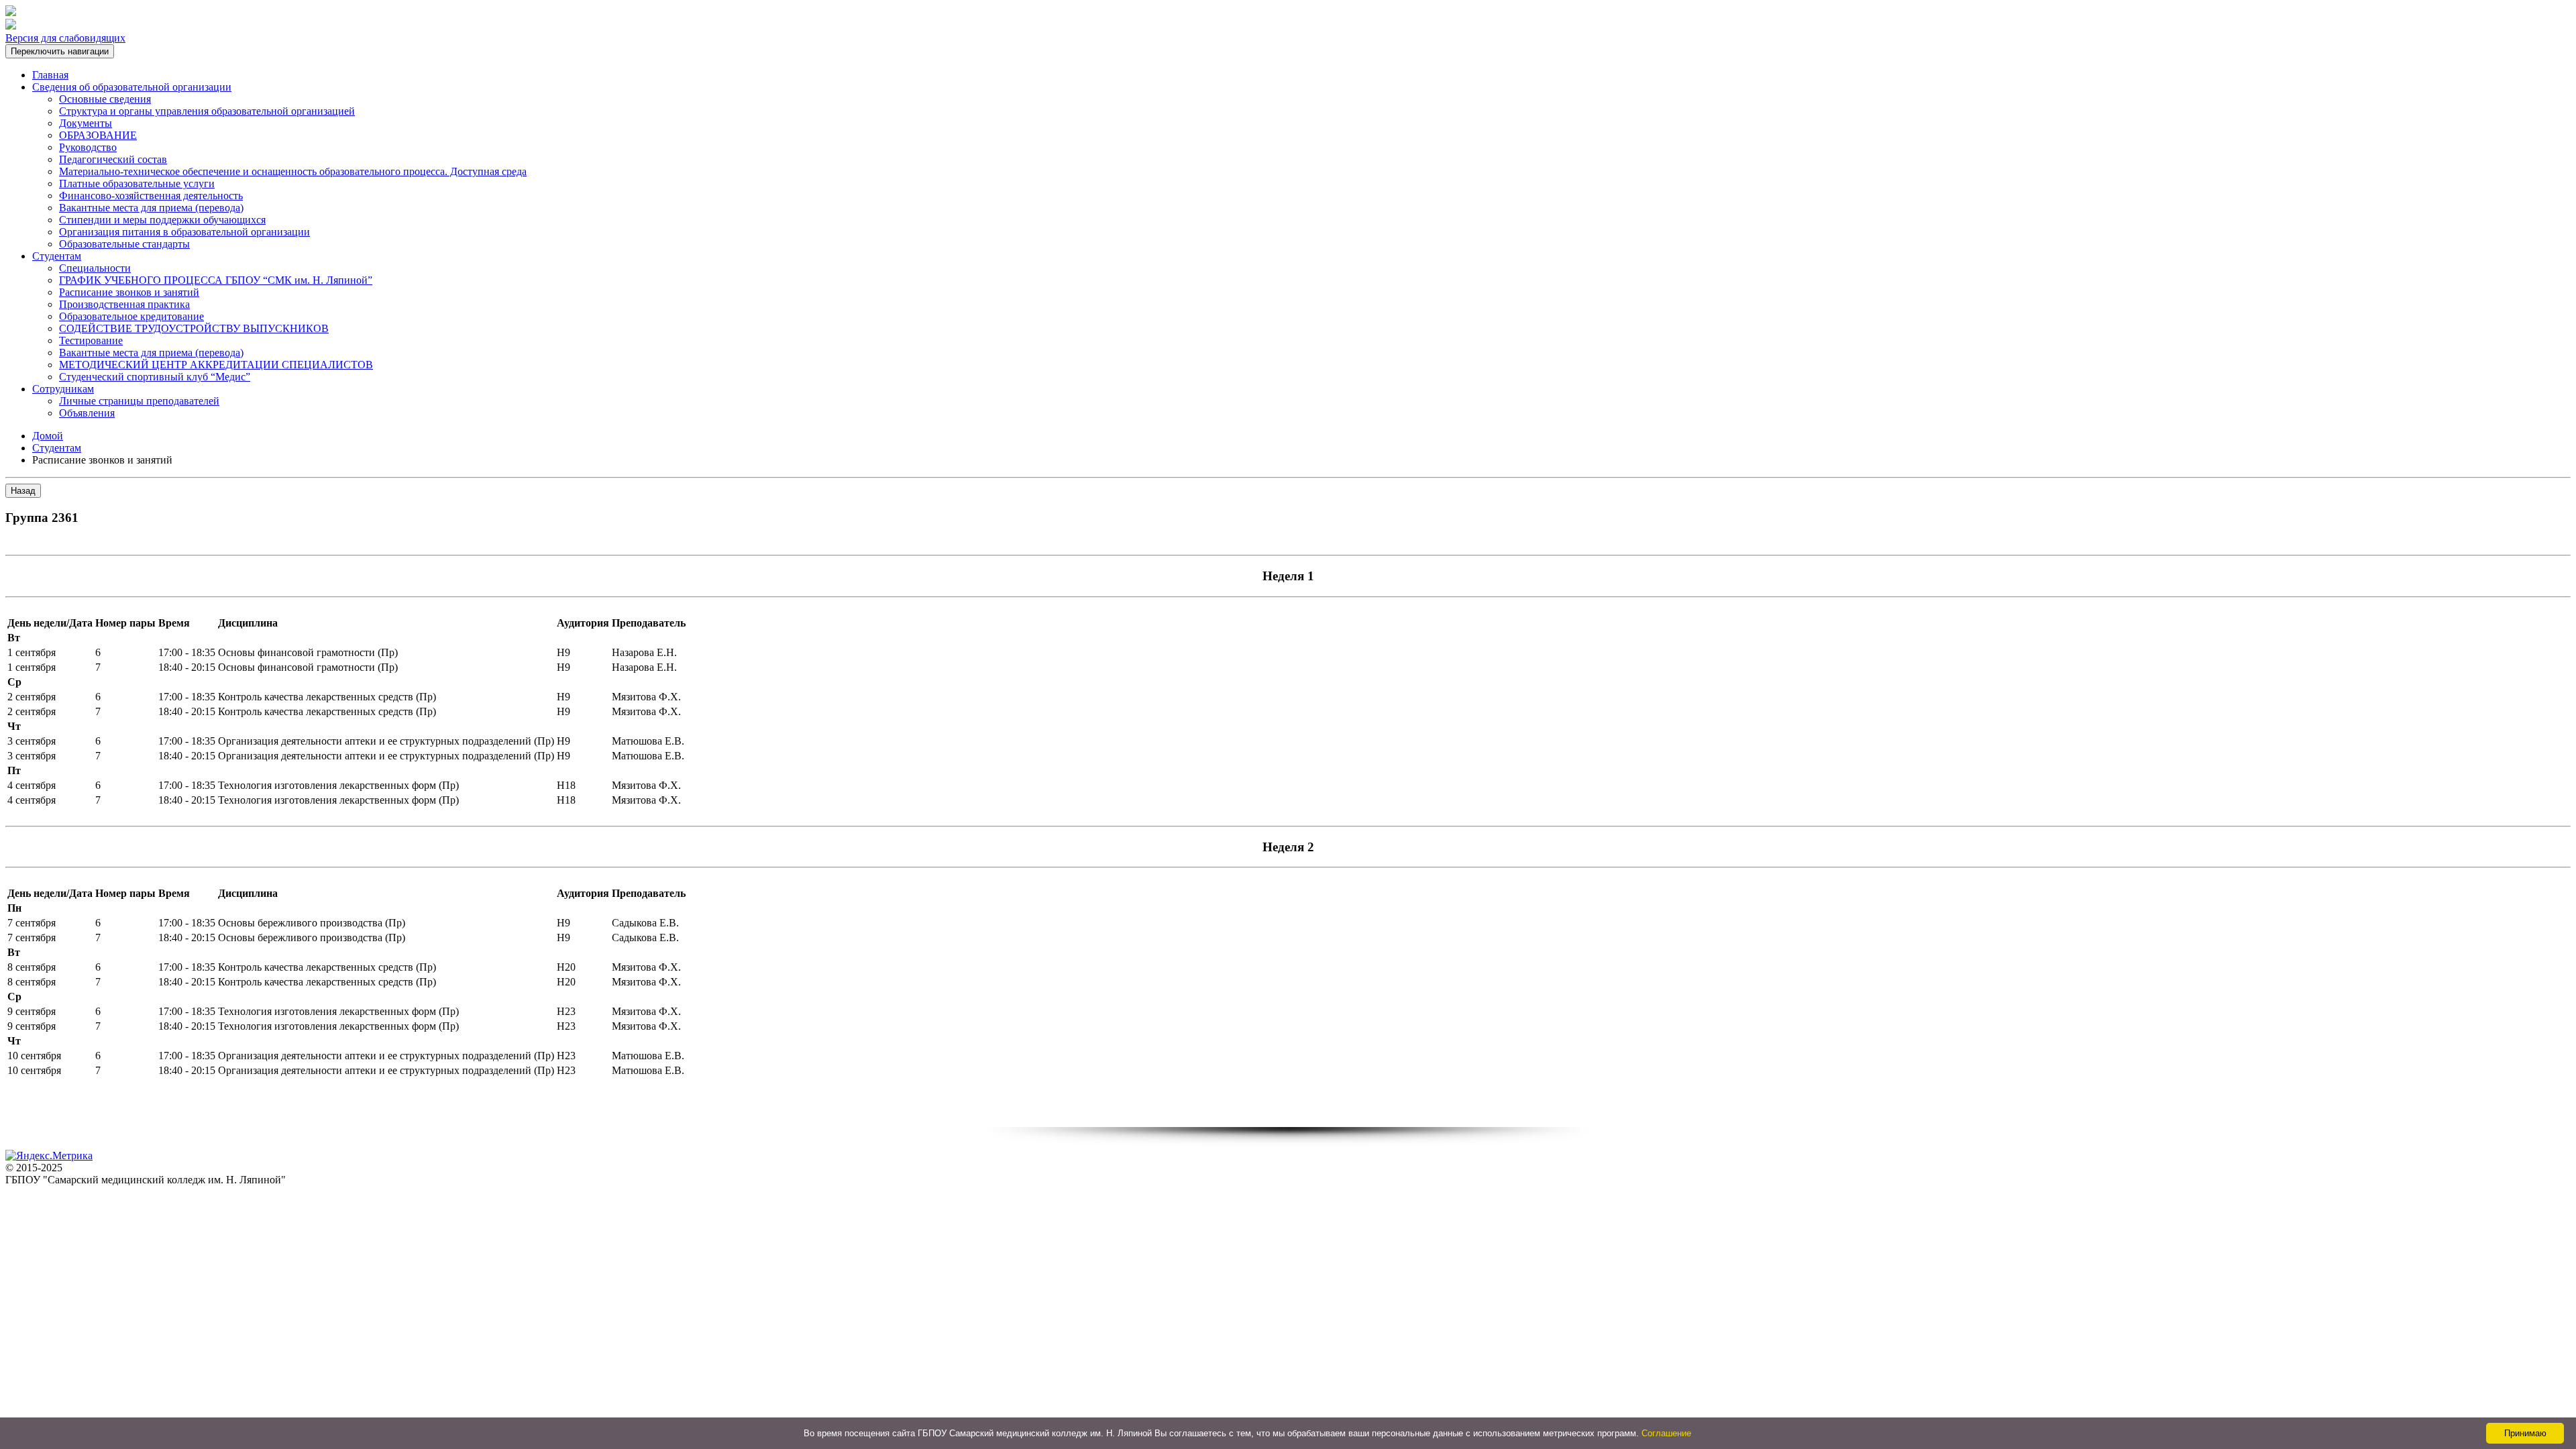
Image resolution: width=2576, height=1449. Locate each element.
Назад (23, 491)
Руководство (88, 147)
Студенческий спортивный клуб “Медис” (155, 377)
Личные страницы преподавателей (139, 401)
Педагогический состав (113, 159)
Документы (86, 123)
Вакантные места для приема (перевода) (151, 208)
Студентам (57, 256)
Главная (50, 75)
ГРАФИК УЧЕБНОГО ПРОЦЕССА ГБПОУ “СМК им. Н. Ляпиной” (216, 280)
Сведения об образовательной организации (132, 87)
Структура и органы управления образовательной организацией (207, 111)
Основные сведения (105, 99)
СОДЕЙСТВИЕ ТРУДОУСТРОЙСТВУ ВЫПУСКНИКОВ (194, 328)
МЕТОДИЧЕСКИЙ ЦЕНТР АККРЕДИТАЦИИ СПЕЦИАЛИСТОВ (216, 365)
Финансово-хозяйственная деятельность (151, 196)
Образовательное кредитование (131, 316)
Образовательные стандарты (124, 244)
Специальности (95, 268)
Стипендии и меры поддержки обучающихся (162, 220)
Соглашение (1666, 1433)
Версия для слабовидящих (65, 38)
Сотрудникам (63, 389)
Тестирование (91, 340)
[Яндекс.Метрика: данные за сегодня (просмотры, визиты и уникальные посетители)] (49, 1156)
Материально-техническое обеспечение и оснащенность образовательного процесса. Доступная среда (293, 171)
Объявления (87, 413)
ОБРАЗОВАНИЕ (98, 135)
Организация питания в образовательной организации (184, 232)
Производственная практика (124, 304)
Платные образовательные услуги (137, 183)
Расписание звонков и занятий (129, 292)
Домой (48, 436)
